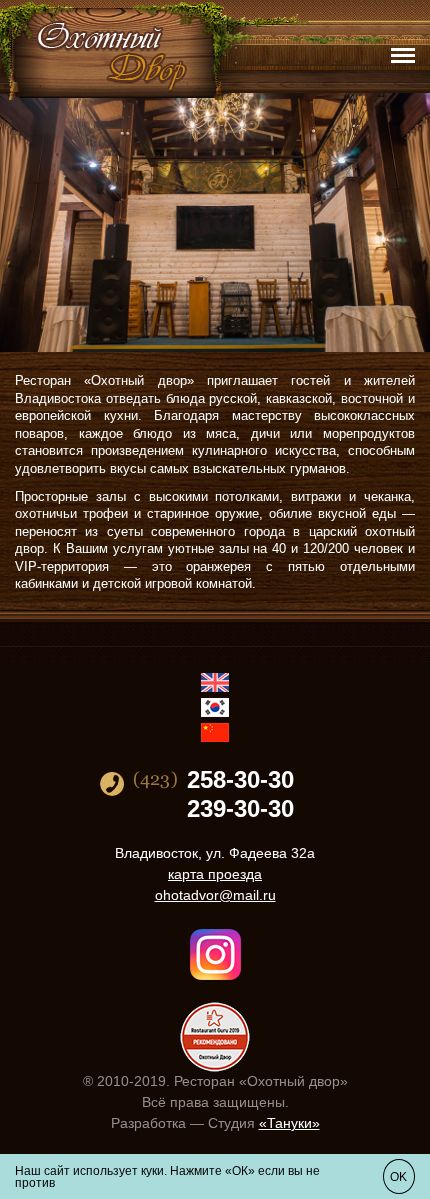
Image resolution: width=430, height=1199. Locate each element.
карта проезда (215, 874)
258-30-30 (240, 780)
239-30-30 (240, 809)
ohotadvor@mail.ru (215, 895)
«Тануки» (289, 1123)
